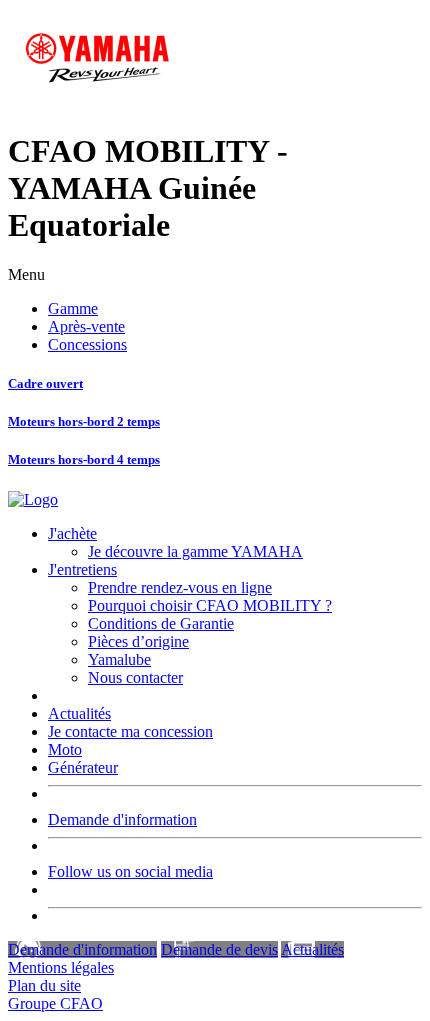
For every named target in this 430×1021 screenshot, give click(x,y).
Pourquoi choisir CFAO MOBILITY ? (210, 605)
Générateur (83, 767)
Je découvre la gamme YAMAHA (195, 551)
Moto (65, 749)
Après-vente (86, 326)
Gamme (73, 308)
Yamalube (119, 659)
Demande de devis (219, 949)
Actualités (79, 713)
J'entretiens (82, 569)
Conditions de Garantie (161, 623)
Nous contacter (135, 677)
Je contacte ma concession (130, 731)
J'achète (72, 533)
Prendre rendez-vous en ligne (180, 587)
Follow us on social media (130, 871)
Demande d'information (122, 819)
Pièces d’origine (138, 641)
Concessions (87, 344)
